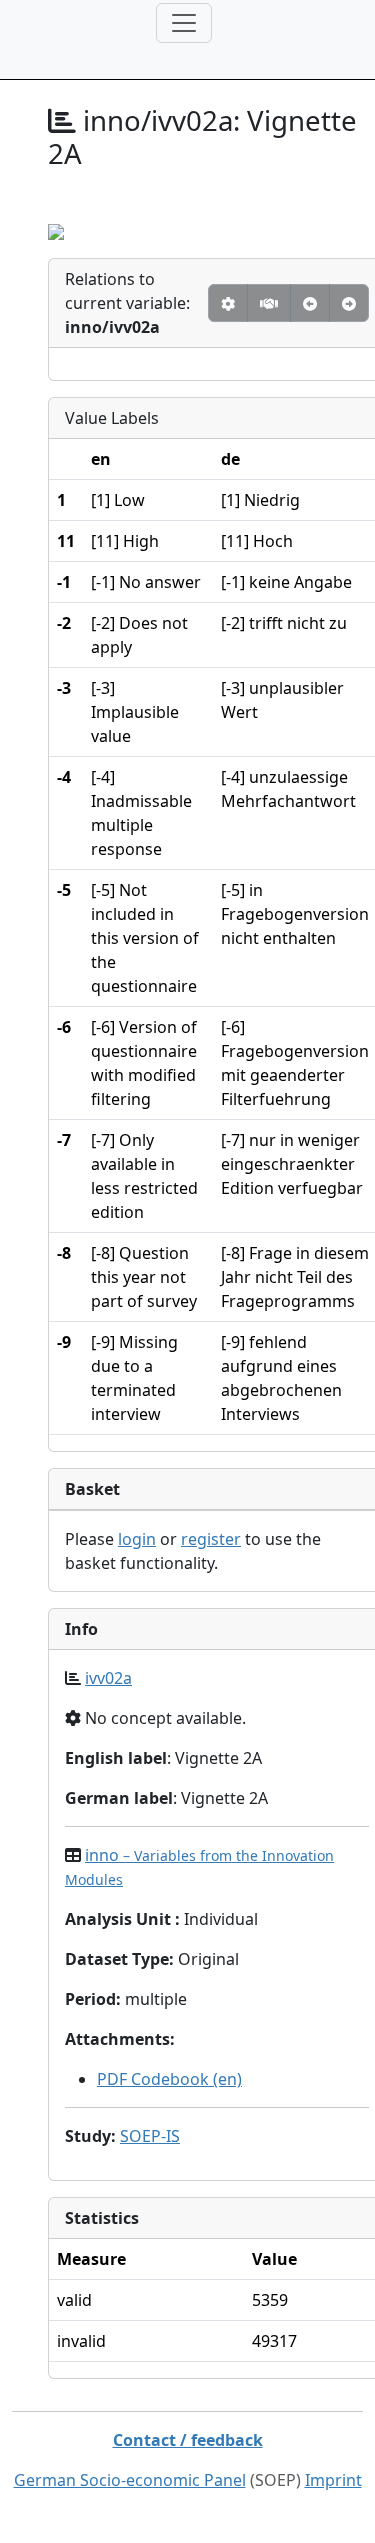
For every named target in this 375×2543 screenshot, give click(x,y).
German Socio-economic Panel (130, 2480)
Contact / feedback (188, 2440)
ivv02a (108, 1678)
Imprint (333, 2480)
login (137, 1539)
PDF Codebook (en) (169, 2079)
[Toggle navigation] (184, 23)
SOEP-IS (150, 2136)
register (211, 1539)
